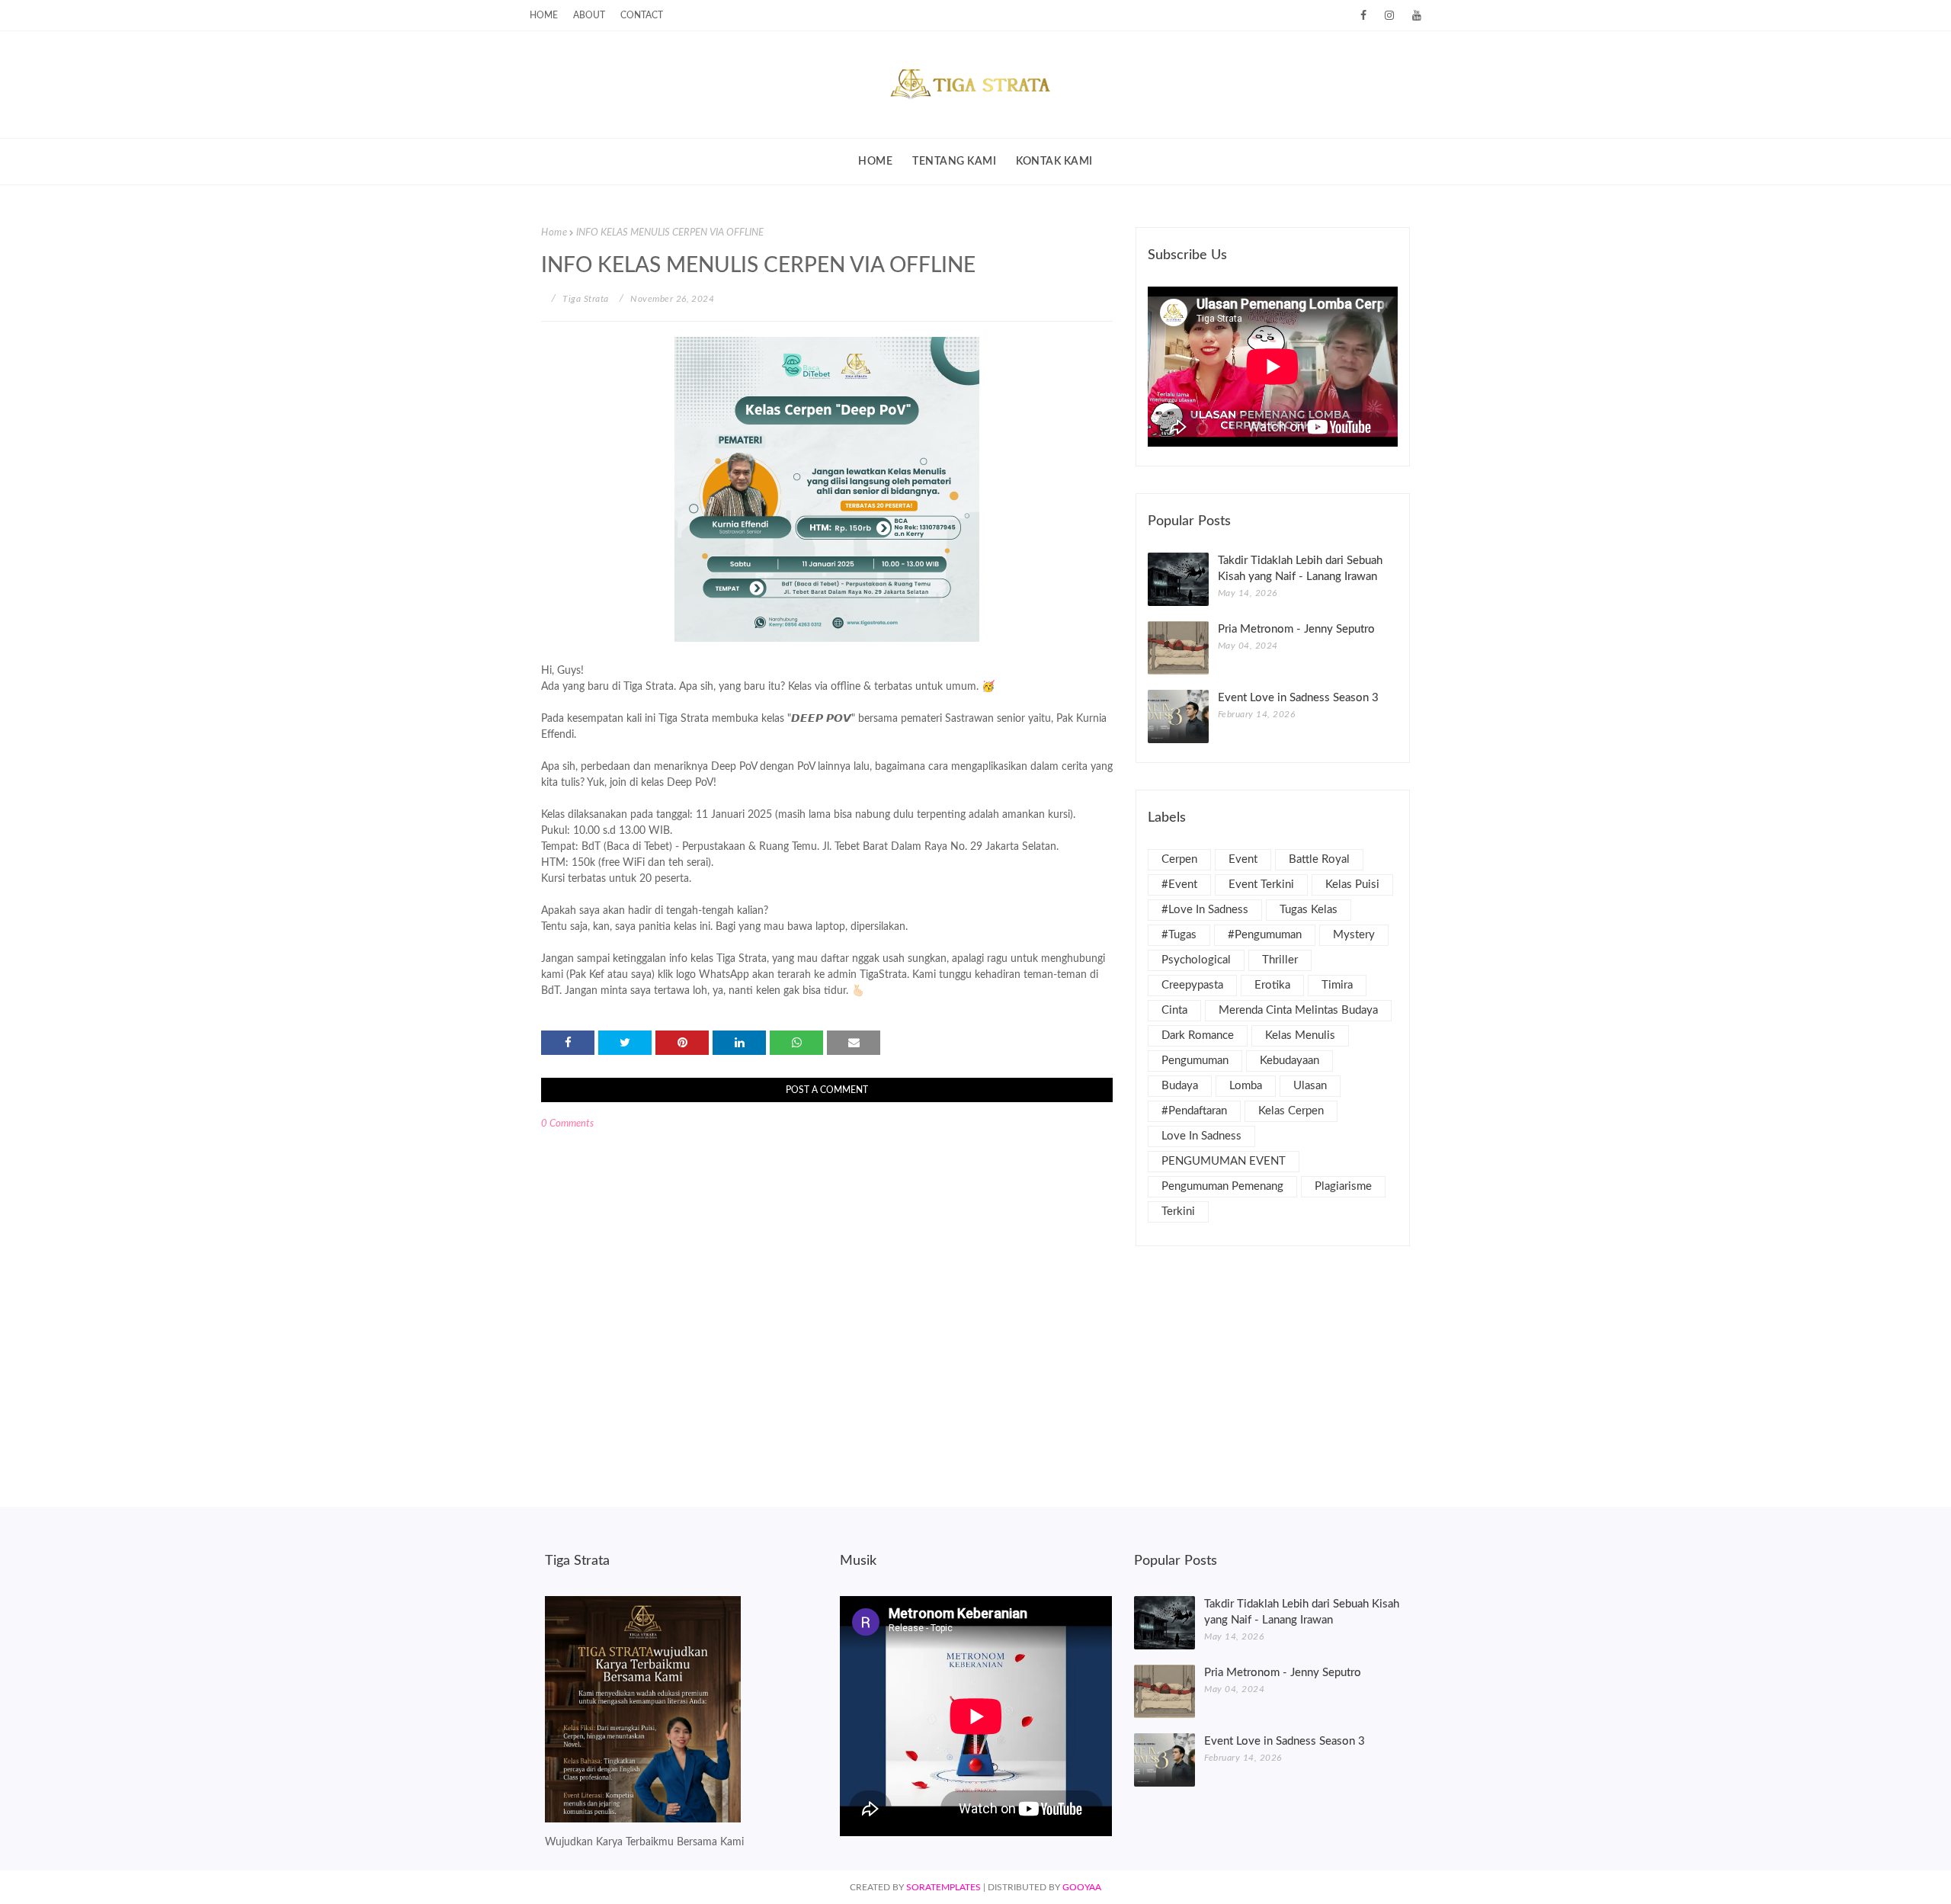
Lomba (1246, 1086)
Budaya (1180, 1086)
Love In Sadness (1201, 1136)
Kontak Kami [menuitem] (1054, 162)
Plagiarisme (1343, 1186)
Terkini (1178, 1212)
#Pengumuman (1265, 935)
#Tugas (1179, 935)
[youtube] (1414, 16)
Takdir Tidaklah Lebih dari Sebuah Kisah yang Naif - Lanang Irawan (1300, 569)
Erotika (1272, 985)
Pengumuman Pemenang (1222, 1186)
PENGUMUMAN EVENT (1224, 1161)
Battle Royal (1319, 859)
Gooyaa (1082, 1887)
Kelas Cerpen (1291, 1111)
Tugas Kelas (1309, 910)
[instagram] (1389, 16)
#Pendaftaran (1194, 1111)
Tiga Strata (585, 299)
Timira (1337, 985)
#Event (1179, 885)
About (589, 15)
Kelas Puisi (1352, 885)
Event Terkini (1261, 885)
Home (544, 15)
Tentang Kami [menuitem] (954, 162)
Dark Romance (1198, 1035)
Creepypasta (1192, 985)
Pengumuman (1195, 1061)
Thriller (1280, 960)
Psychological (1196, 960)
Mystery (1354, 935)
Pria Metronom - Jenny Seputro (1296, 629)
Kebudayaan (1289, 1061)
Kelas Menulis (1300, 1035)
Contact (642, 15)
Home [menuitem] (875, 162)
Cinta (1174, 1010)
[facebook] (1363, 16)
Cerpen (1179, 859)
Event (1243, 859)
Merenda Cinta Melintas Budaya (1298, 1010)
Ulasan (1310, 1086)
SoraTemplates (943, 1887)
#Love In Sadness (1205, 910)
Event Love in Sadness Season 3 (1298, 698)
